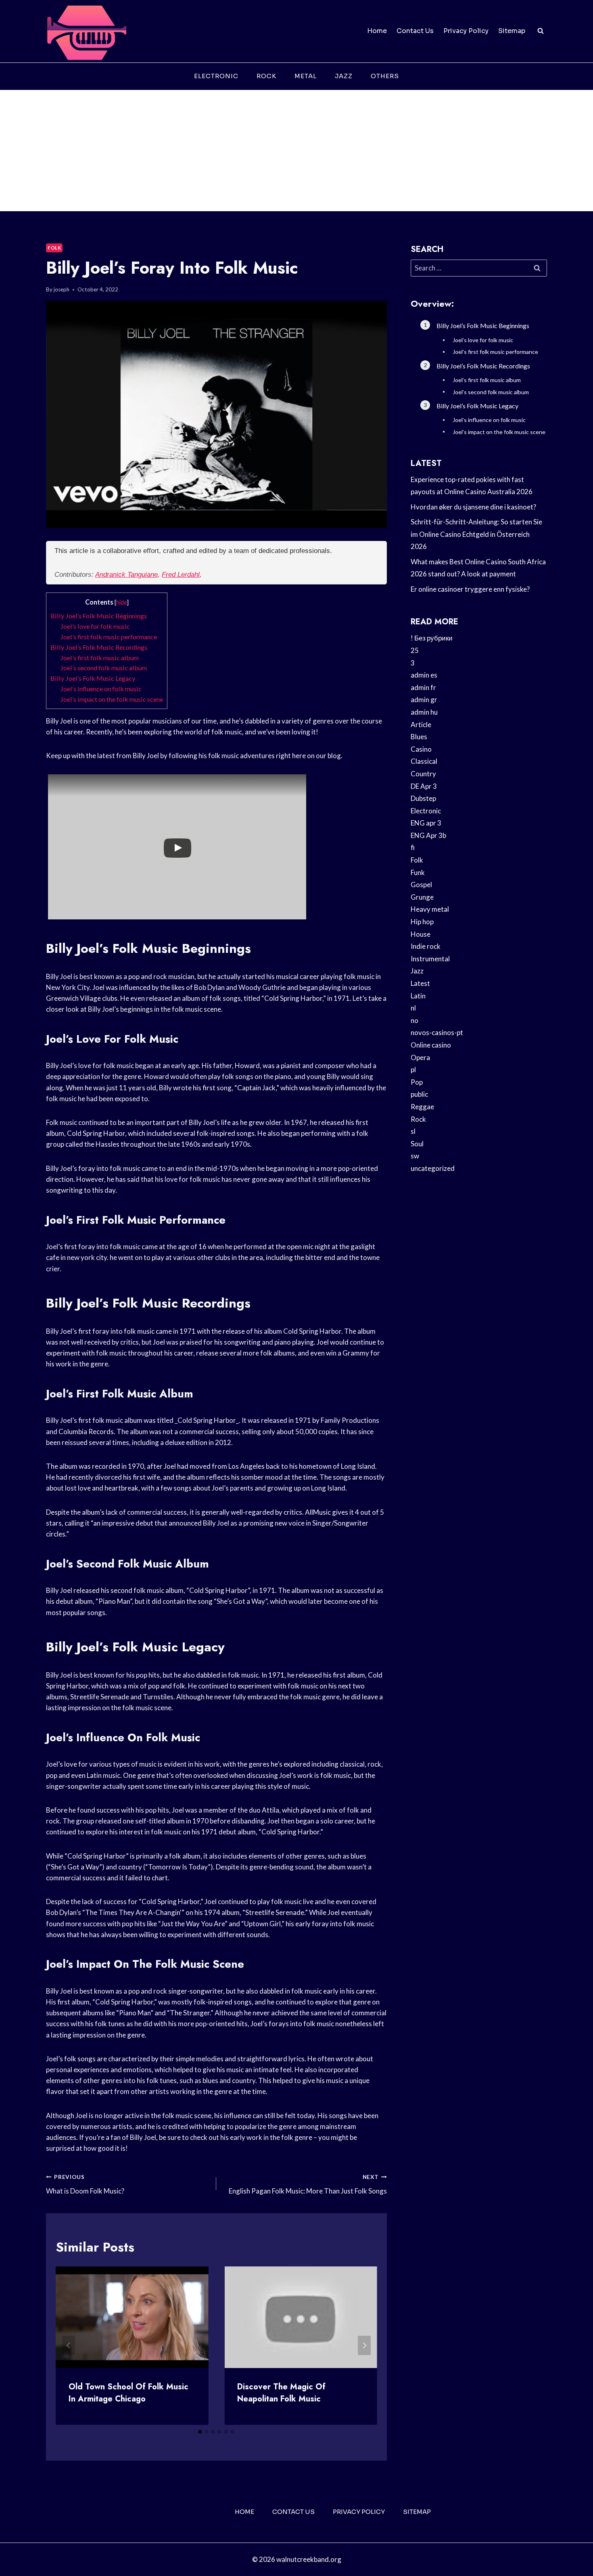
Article (421, 725)
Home (377, 31)
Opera (420, 1057)
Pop (417, 1082)
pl (413, 1070)
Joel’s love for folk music (95, 626)
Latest (420, 983)
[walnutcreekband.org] (86, 31)
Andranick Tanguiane (126, 575)
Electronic (216, 76)
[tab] (200, 2432)
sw (415, 1156)
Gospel (421, 885)
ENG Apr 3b (428, 835)
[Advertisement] (296, 151)
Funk (418, 872)
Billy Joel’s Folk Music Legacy (93, 678)
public (419, 1094)
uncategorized (433, 1168)
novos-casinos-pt (437, 1032)
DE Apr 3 (424, 786)
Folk (54, 248)
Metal (306, 76)
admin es (424, 675)
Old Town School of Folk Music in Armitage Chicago (128, 2393)
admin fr (423, 687)
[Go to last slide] (69, 2345)
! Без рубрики (432, 638)
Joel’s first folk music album (99, 658)
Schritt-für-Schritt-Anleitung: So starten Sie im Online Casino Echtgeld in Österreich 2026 (476, 534)
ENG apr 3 (426, 823)
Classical (424, 761)
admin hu (424, 712)
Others (385, 76)
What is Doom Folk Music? (85, 2184)
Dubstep (423, 798)
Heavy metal (430, 909)
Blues (419, 737)
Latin (418, 996)
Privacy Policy (466, 31)
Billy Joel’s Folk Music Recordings (99, 647)
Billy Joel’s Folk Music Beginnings (99, 616)
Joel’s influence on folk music (101, 689)
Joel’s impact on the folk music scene (112, 699)
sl (413, 1131)
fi (413, 847)
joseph (62, 289)
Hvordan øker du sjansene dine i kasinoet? (473, 507)
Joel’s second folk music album (103, 668)
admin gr (424, 700)
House (421, 934)
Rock (266, 76)
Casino (421, 749)
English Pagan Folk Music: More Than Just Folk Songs (308, 2184)
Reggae (422, 1107)
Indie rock (426, 946)
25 (415, 650)
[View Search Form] (541, 31)
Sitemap (512, 31)
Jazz (344, 76)
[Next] (364, 2345)
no (414, 1020)
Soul (417, 1144)
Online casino (431, 1045)
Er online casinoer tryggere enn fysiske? (470, 589)
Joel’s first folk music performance (109, 637)
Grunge (422, 897)
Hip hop (422, 922)
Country (423, 774)
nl (413, 1008)
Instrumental (430, 959)
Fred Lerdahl (181, 575)
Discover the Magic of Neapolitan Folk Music (281, 2393)
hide (122, 602)
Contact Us (415, 31)
